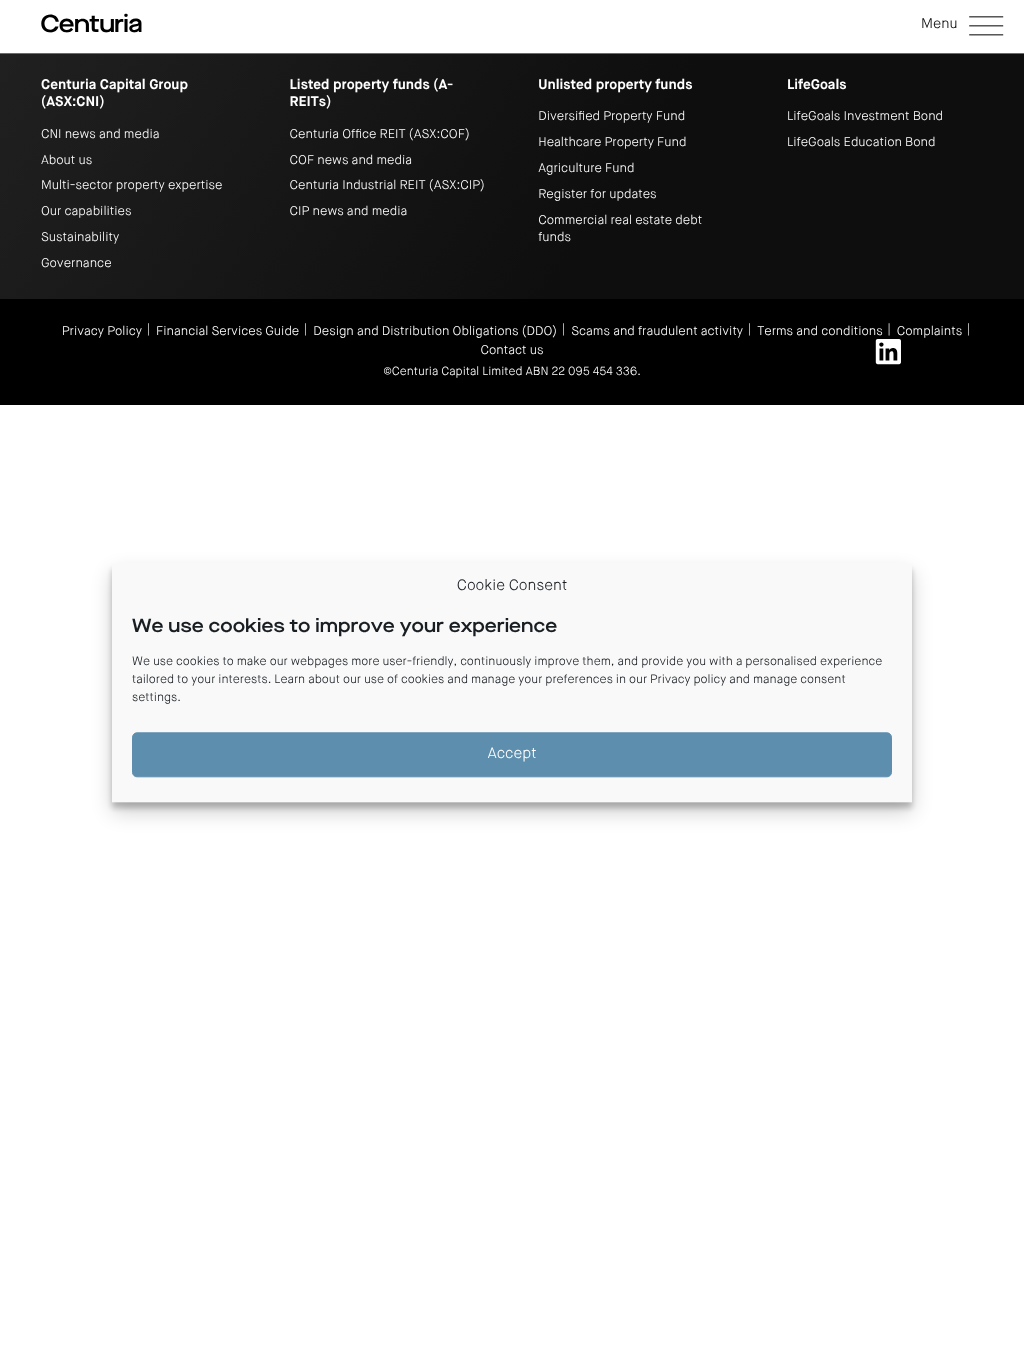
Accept (512, 754)
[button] (962, 27)
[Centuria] (91, 24)
